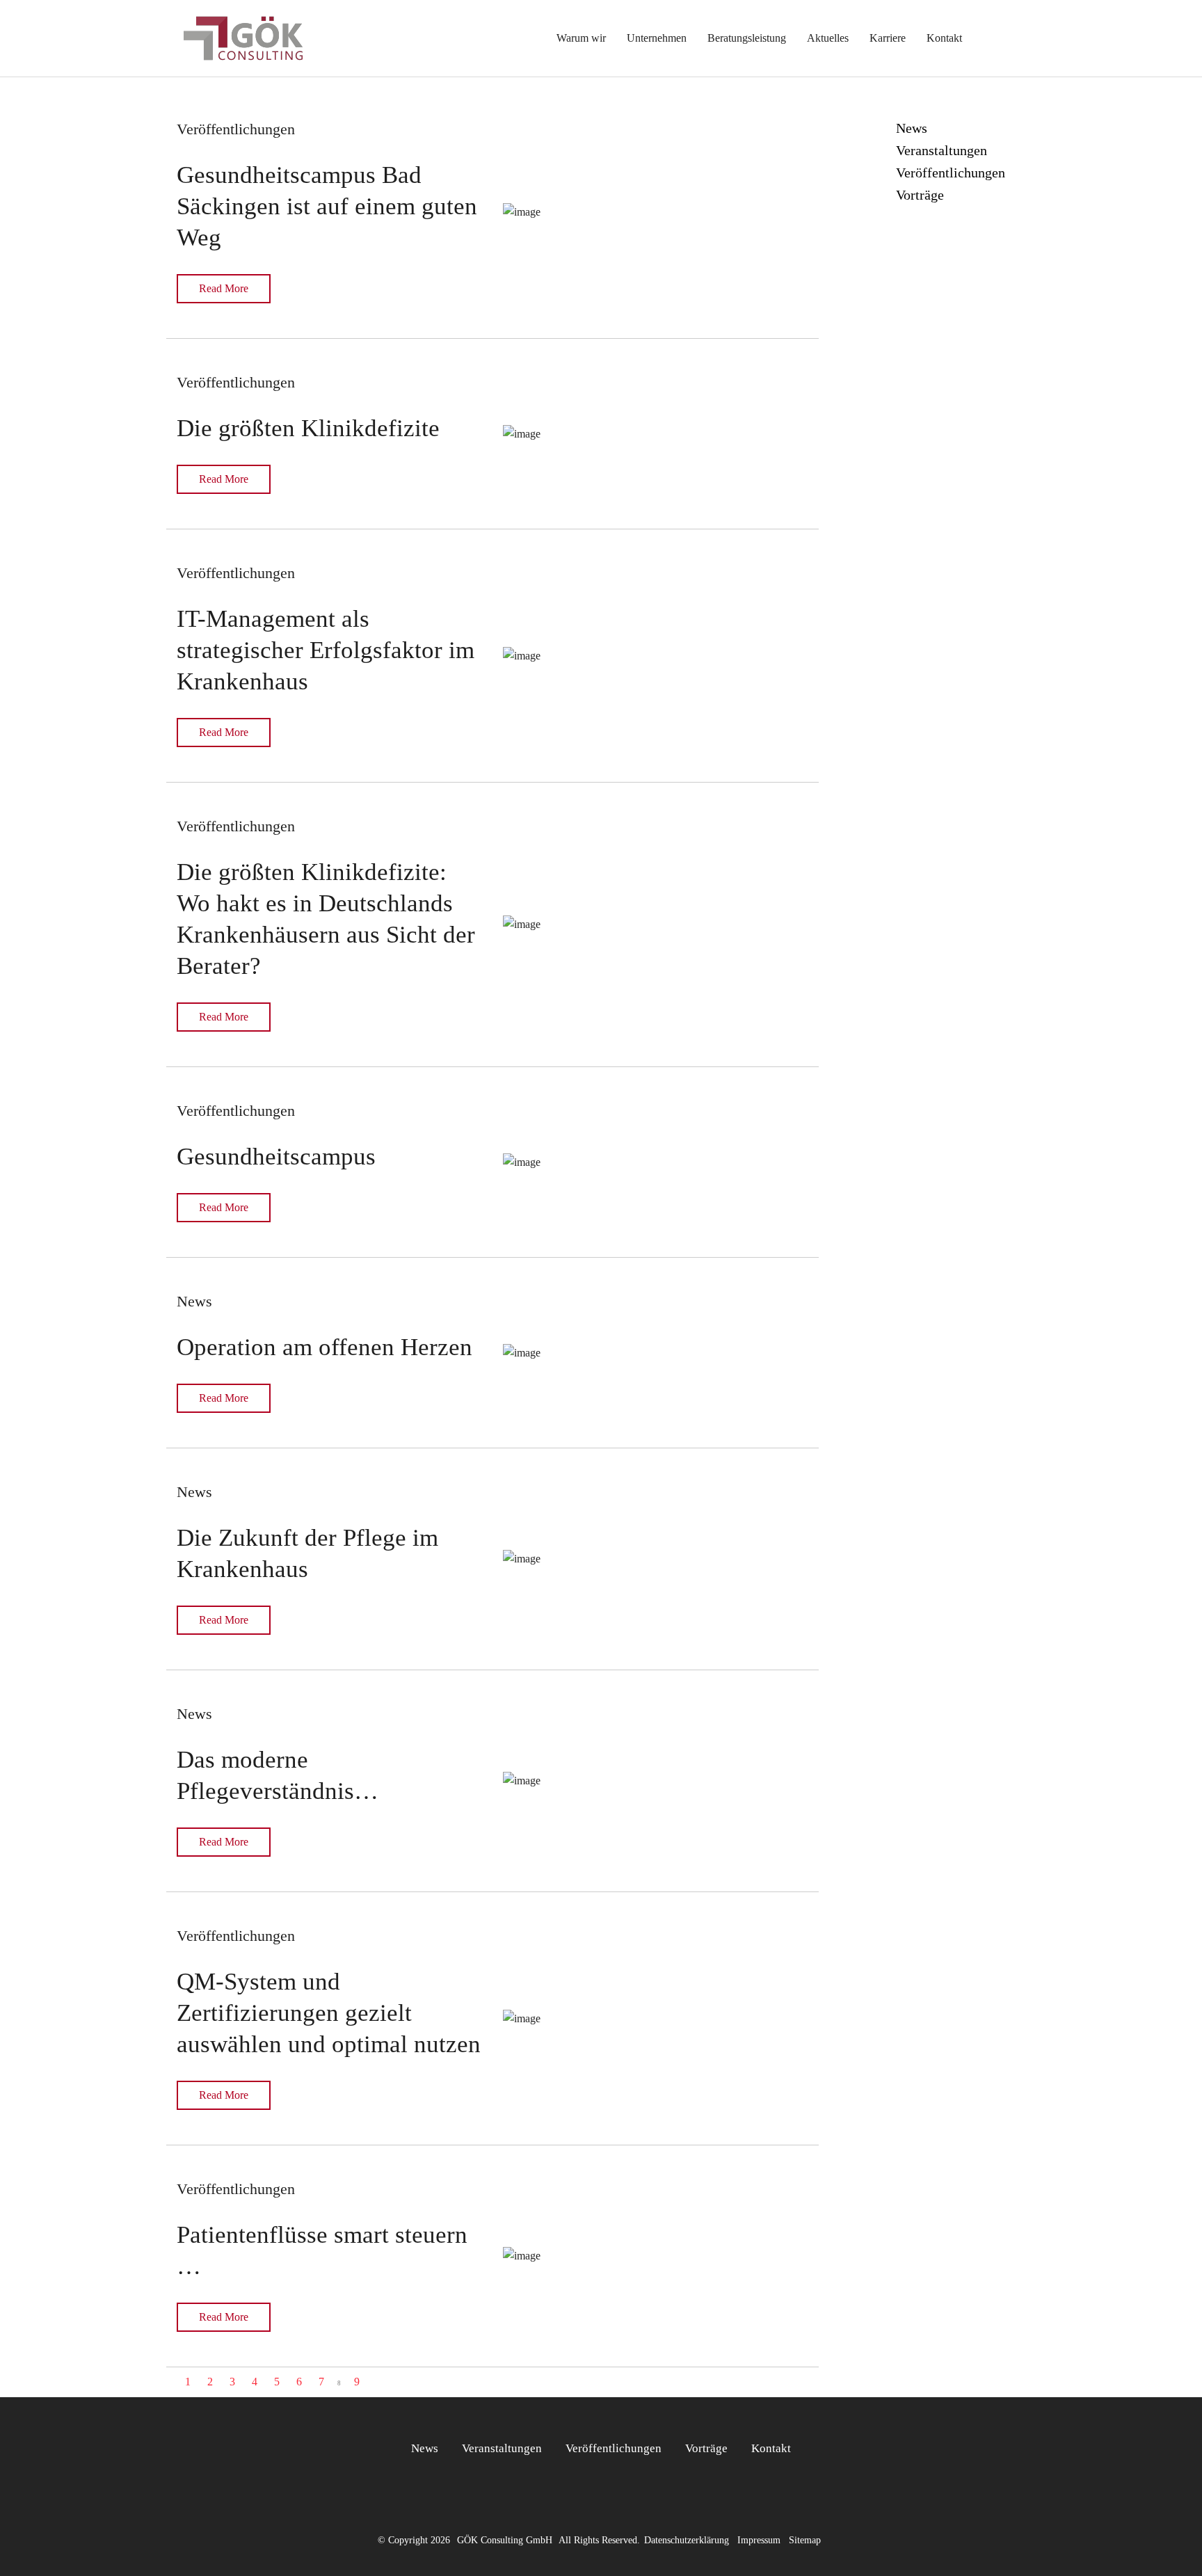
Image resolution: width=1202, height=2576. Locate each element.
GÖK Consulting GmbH (505, 2540)
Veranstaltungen (502, 2448)
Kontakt (771, 2448)
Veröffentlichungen (614, 2448)
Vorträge (706, 2448)
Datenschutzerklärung (687, 2540)
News (425, 2448)
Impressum (759, 2540)
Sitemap (805, 2540)
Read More (224, 288)
